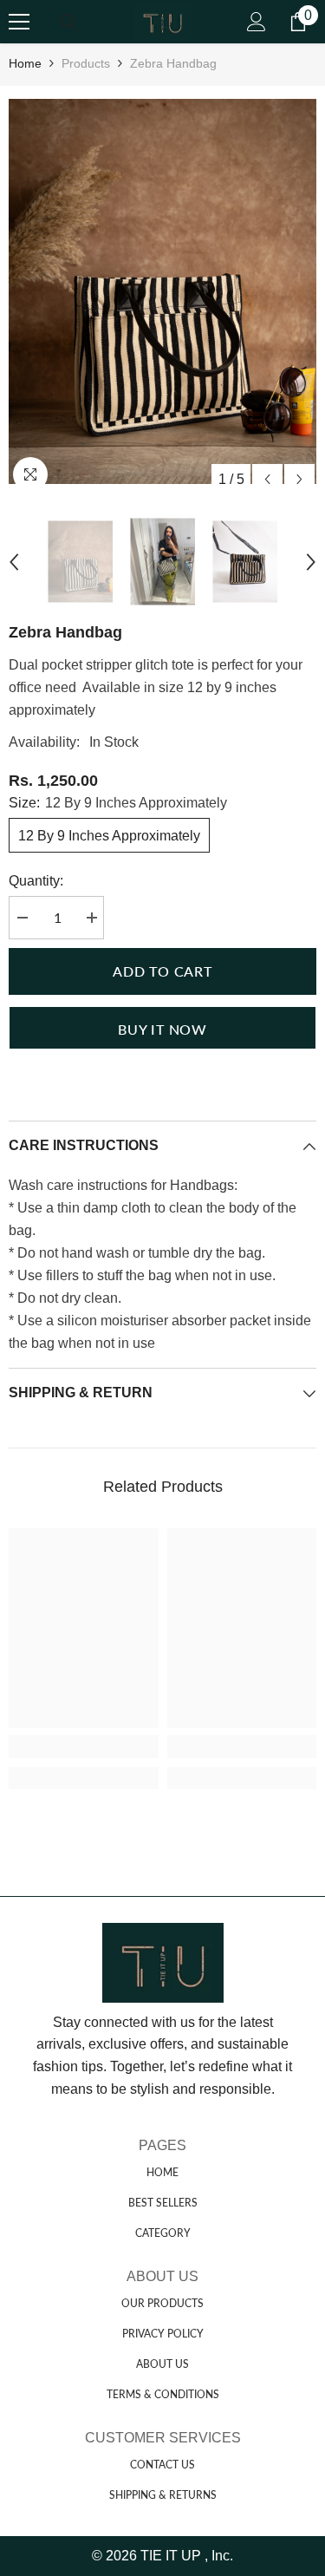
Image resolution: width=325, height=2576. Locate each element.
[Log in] (257, 22)
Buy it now (162, 1029)
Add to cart (162, 971)
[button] (267, 479)
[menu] (19, 22)
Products (86, 63)
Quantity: (36, 881)
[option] (162, 291)
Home (25, 63)
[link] (84, 1746)
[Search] (68, 23)
